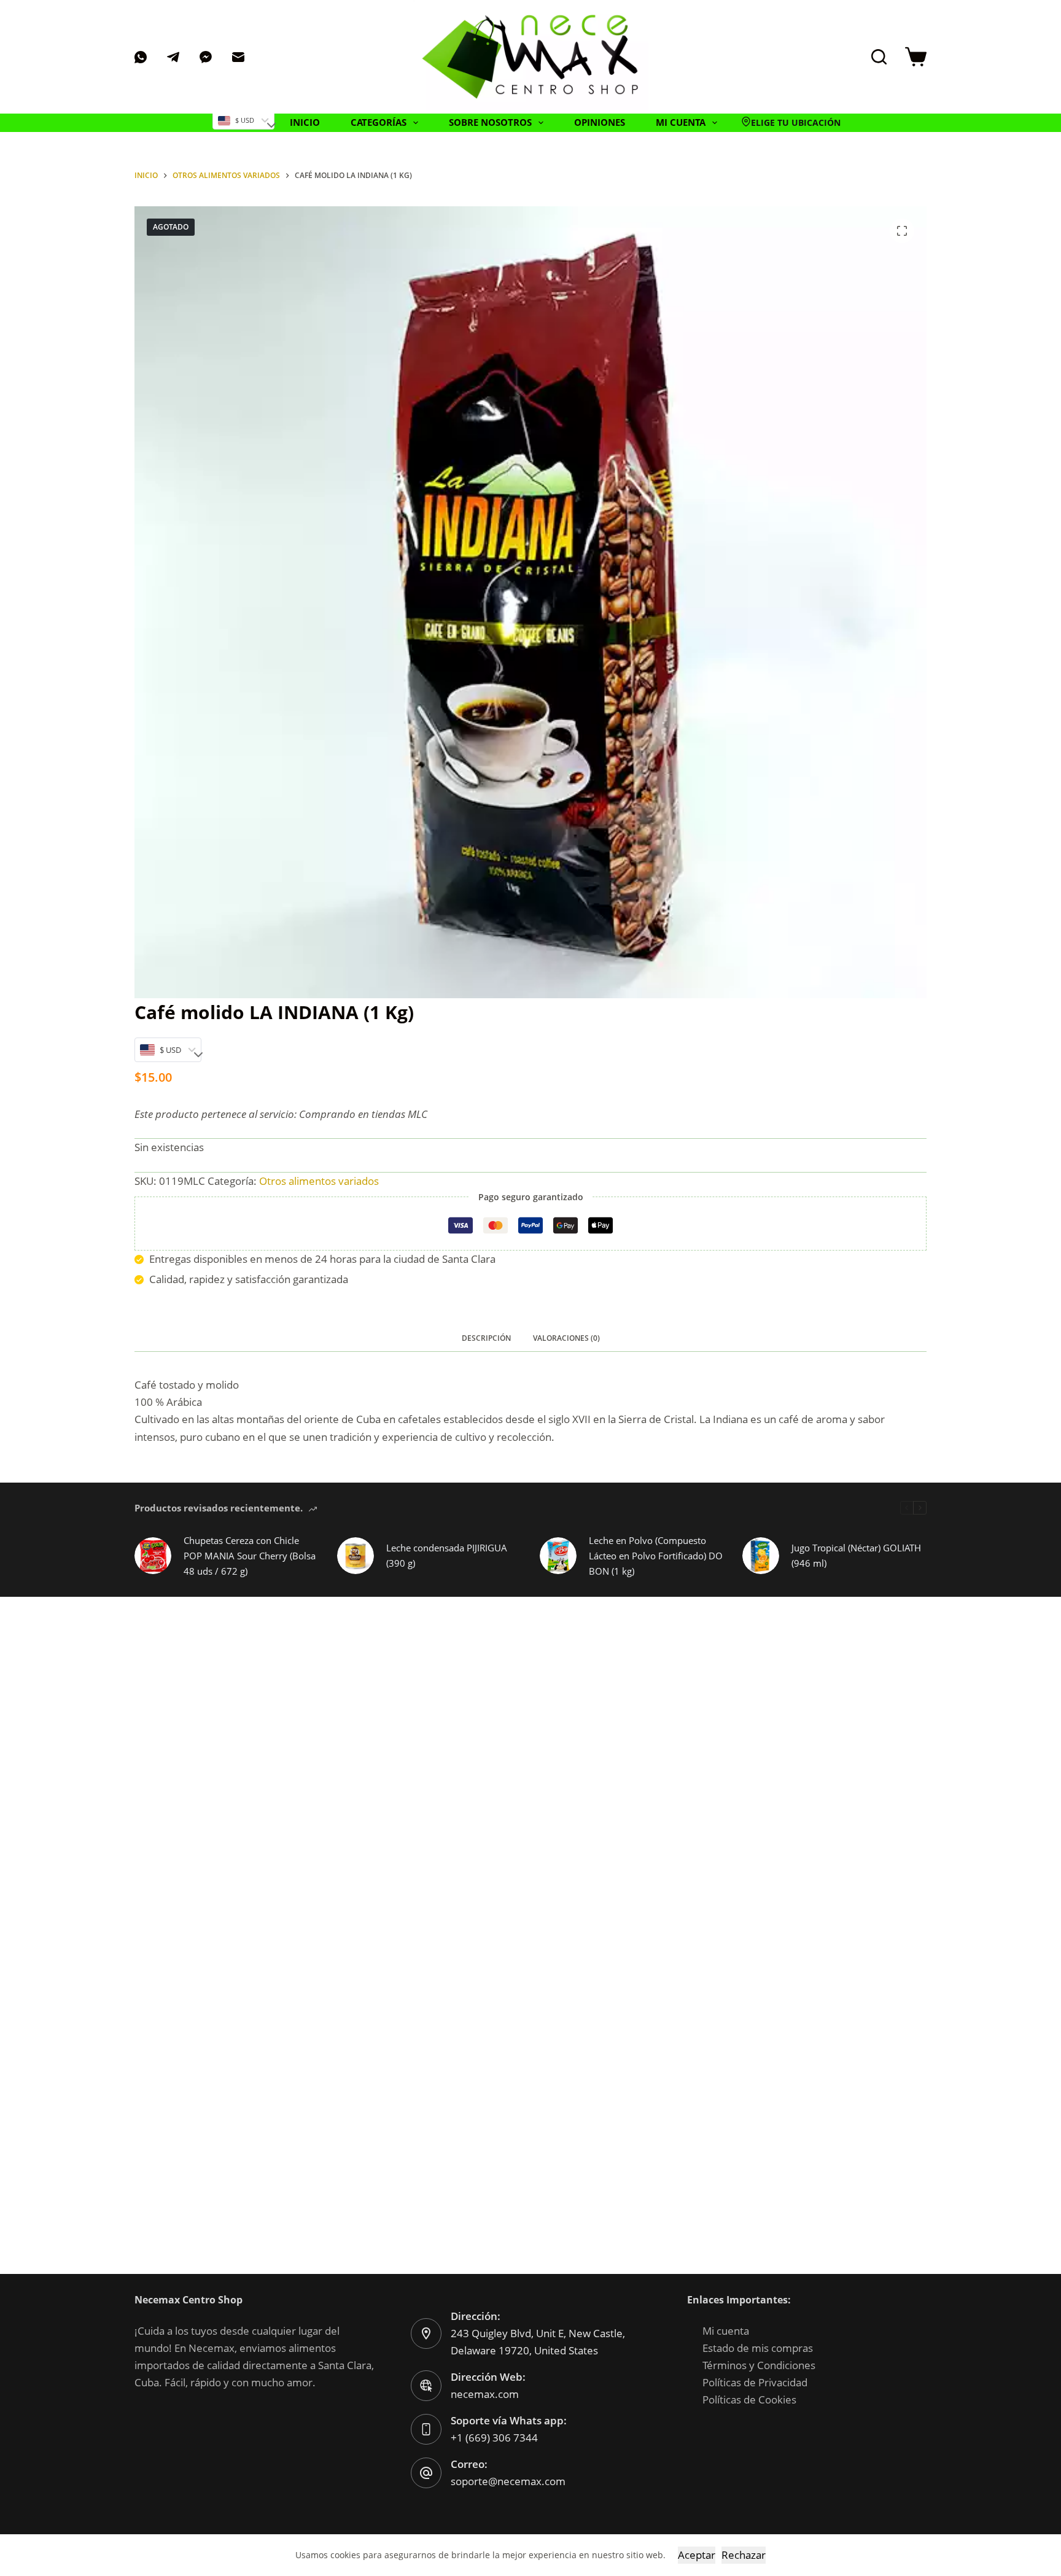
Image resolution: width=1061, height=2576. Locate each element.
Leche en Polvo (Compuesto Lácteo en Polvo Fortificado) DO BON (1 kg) (656, 1556)
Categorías (379, 122)
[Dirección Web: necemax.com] (426, 2386)
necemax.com (485, 2394)
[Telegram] (173, 57)
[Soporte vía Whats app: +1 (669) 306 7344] (426, 2429)
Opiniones (600, 122)
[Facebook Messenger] (206, 57)
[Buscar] (879, 57)
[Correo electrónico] (238, 57)
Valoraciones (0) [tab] (566, 1338)
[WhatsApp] (141, 57)
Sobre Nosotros (490, 122)
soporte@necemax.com (508, 2481)
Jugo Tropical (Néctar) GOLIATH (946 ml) (856, 1555)
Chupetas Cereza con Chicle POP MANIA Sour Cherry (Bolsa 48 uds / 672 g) (250, 1556)
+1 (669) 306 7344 (494, 2438)
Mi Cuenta (681, 122)
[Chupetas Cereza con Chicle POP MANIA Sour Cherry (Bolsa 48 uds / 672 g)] (153, 1556)
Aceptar (697, 2555)
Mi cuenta (726, 2331)
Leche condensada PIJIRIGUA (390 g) (447, 1555)
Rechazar (744, 2555)
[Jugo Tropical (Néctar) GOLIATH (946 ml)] (761, 1556)
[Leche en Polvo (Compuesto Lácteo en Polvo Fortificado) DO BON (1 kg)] (558, 1556)
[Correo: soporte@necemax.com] (426, 2473)
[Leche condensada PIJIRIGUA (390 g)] (356, 1556)
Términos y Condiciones (759, 2365)
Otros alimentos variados (319, 1181)
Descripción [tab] (486, 1338)
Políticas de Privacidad (755, 2382)
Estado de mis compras (758, 2348)
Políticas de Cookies (749, 2399)
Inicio (305, 122)
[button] (791, 123)
